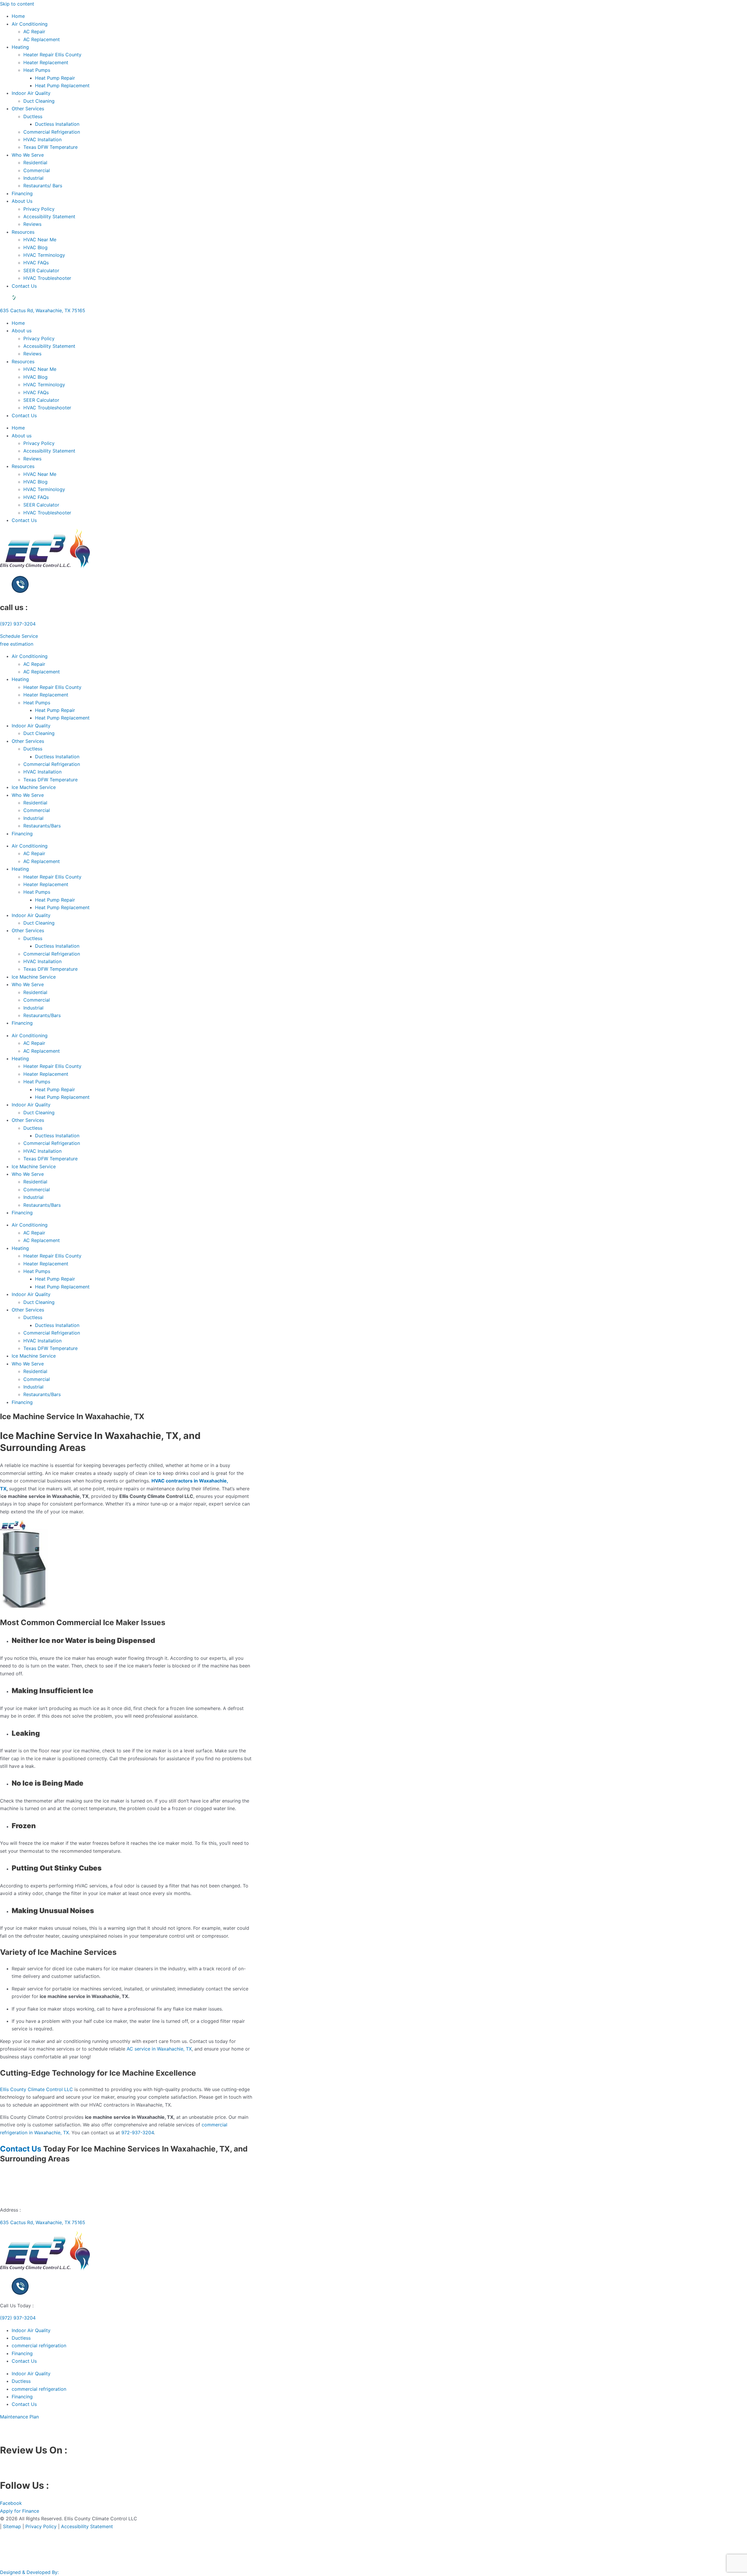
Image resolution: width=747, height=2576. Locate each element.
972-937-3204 (138, 2133)
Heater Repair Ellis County (52, 55)
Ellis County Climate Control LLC (36, 2089)
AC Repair (34, 32)
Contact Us (24, 286)
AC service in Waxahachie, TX (159, 2049)
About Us (22, 201)
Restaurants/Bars (42, 826)
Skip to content (17, 4)
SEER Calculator (41, 270)
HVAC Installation (42, 139)
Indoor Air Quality (31, 93)
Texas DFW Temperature (50, 147)
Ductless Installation (57, 124)
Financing (22, 193)
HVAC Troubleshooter (47, 278)
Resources (23, 232)
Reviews (32, 224)
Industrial (33, 178)
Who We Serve (28, 155)
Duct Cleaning (39, 101)
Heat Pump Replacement (62, 85)
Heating (20, 47)
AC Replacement (42, 39)
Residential (35, 163)
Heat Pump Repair (55, 78)
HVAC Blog (35, 247)
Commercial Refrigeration (52, 132)
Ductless (33, 116)
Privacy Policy (39, 209)
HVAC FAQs (36, 263)
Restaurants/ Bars (43, 186)
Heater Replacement (46, 62)
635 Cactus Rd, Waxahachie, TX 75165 (43, 310)
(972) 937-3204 (18, 624)
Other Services (28, 109)
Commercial (37, 170)
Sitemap (12, 2526)
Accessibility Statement (49, 216)
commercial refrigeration (39, 2346)
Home (18, 16)
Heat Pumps (37, 70)
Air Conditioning (30, 24)
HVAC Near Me (40, 240)
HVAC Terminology (44, 255)
